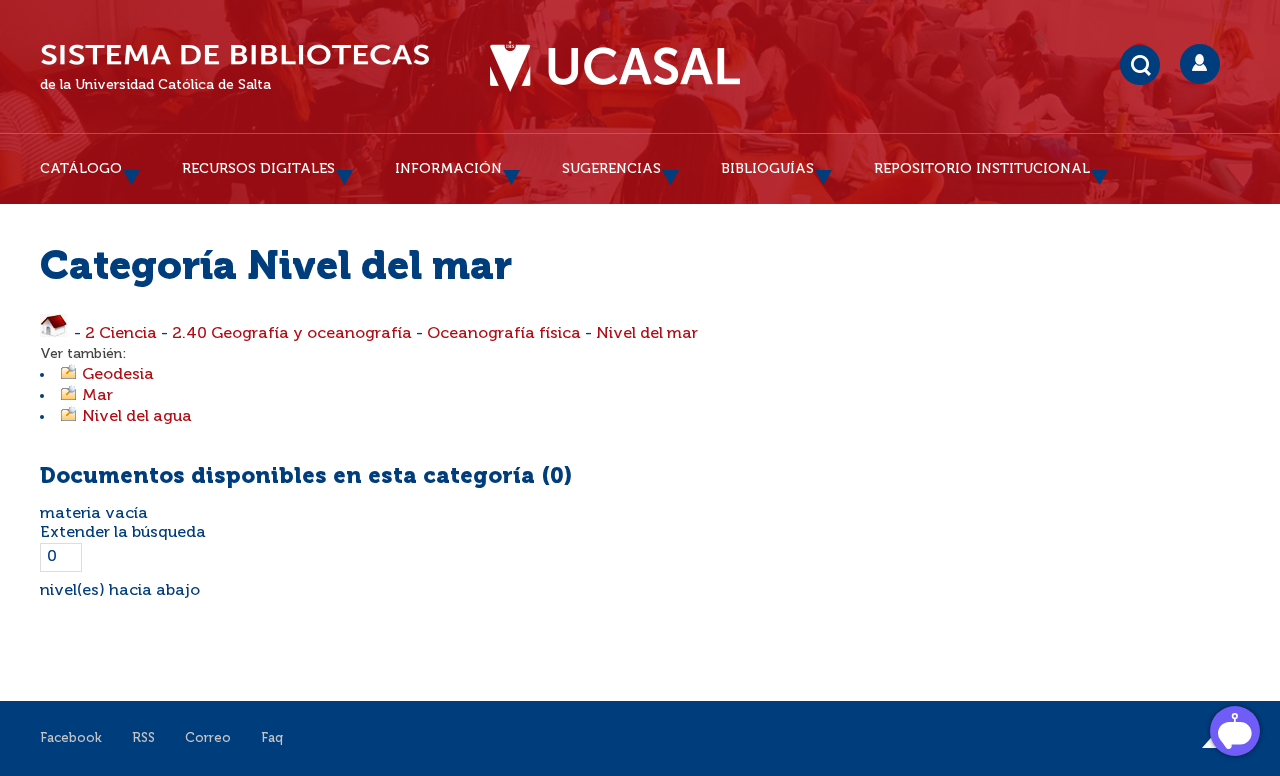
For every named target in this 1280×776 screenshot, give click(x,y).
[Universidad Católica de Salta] (615, 67)
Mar (97, 396)
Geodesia (118, 375)
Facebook (71, 738)
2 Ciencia (121, 334)
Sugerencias (611, 169)
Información (448, 169)
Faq (272, 738)
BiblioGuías (767, 169)
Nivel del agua (137, 417)
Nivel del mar (647, 334)
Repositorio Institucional (982, 169)
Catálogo (81, 169)
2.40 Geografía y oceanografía (292, 334)
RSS (143, 738)
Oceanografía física (504, 334)
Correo (208, 738)
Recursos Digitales (258, 169)
